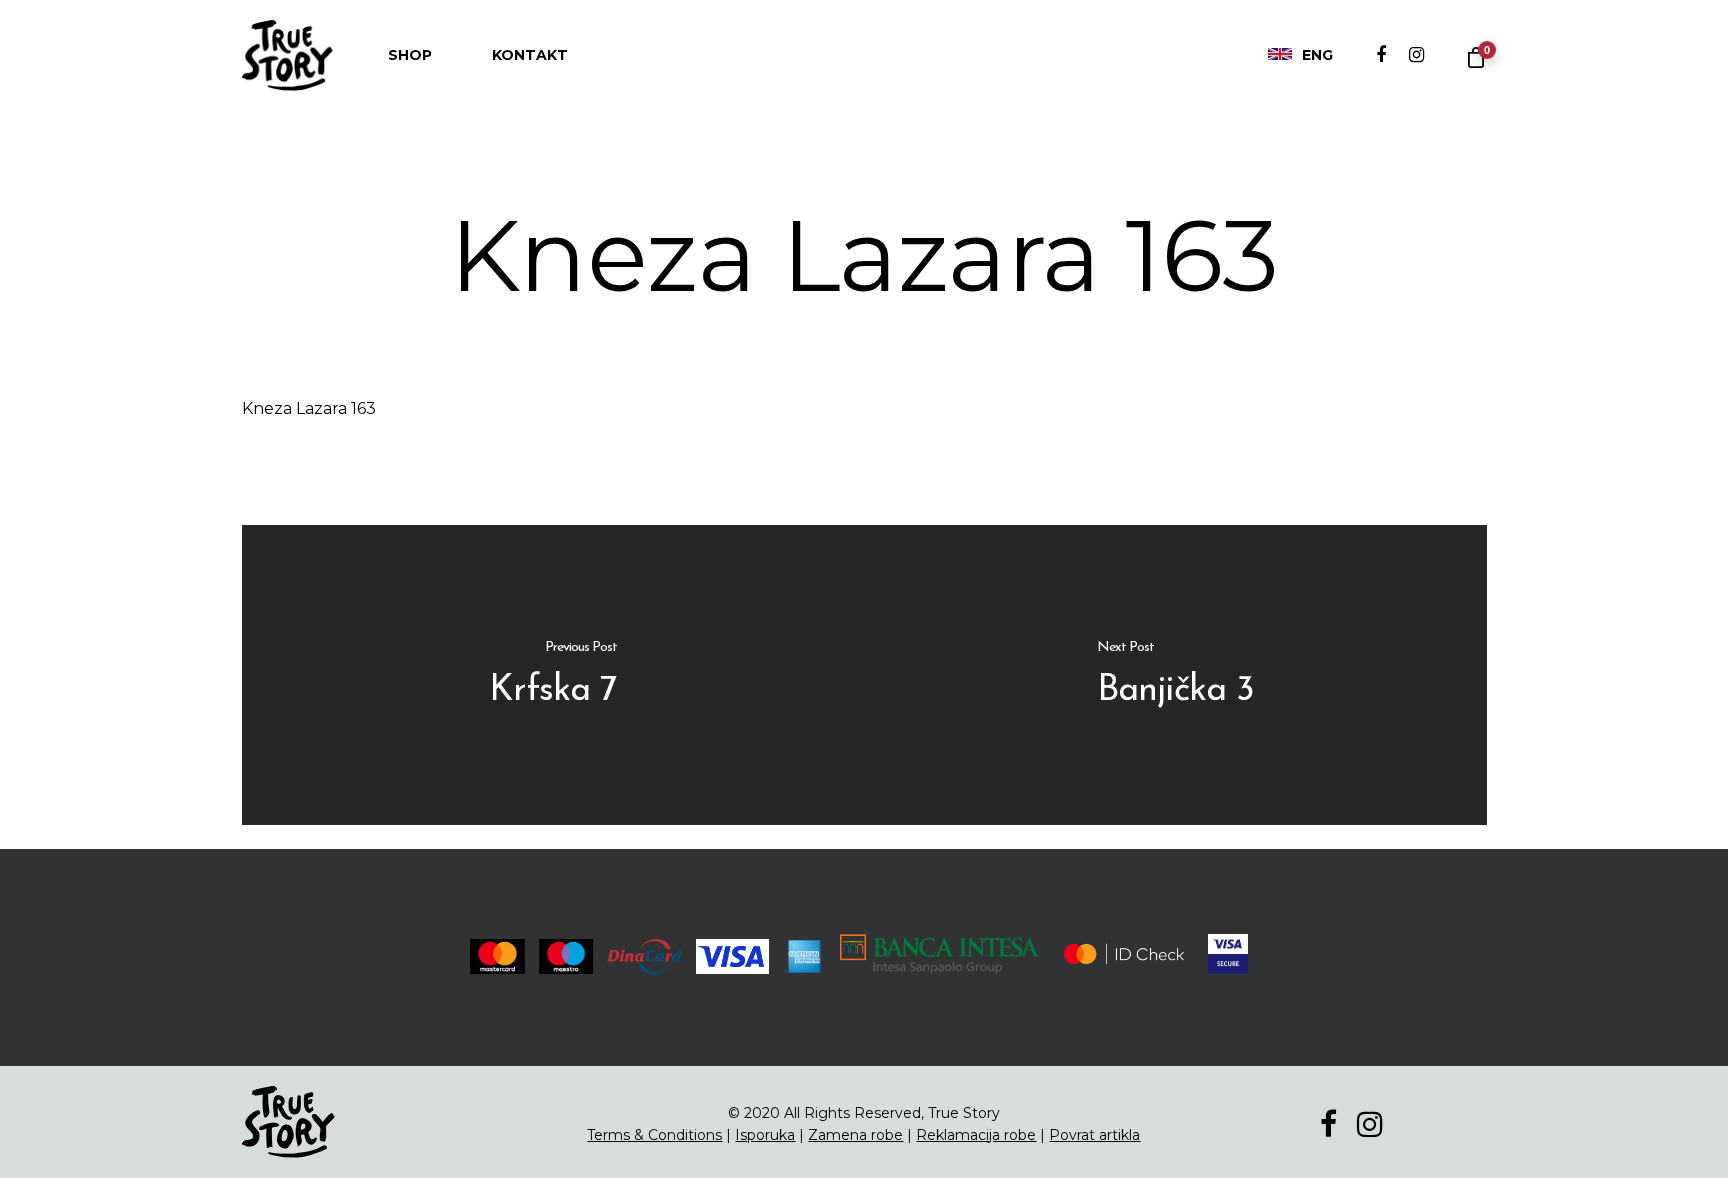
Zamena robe (855, 1135)
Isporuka (765, 1135)
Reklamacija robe (976, 1135)
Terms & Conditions (654, 1135)
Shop (410, 55)
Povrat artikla (1094, 1135)
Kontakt (530, 55)
